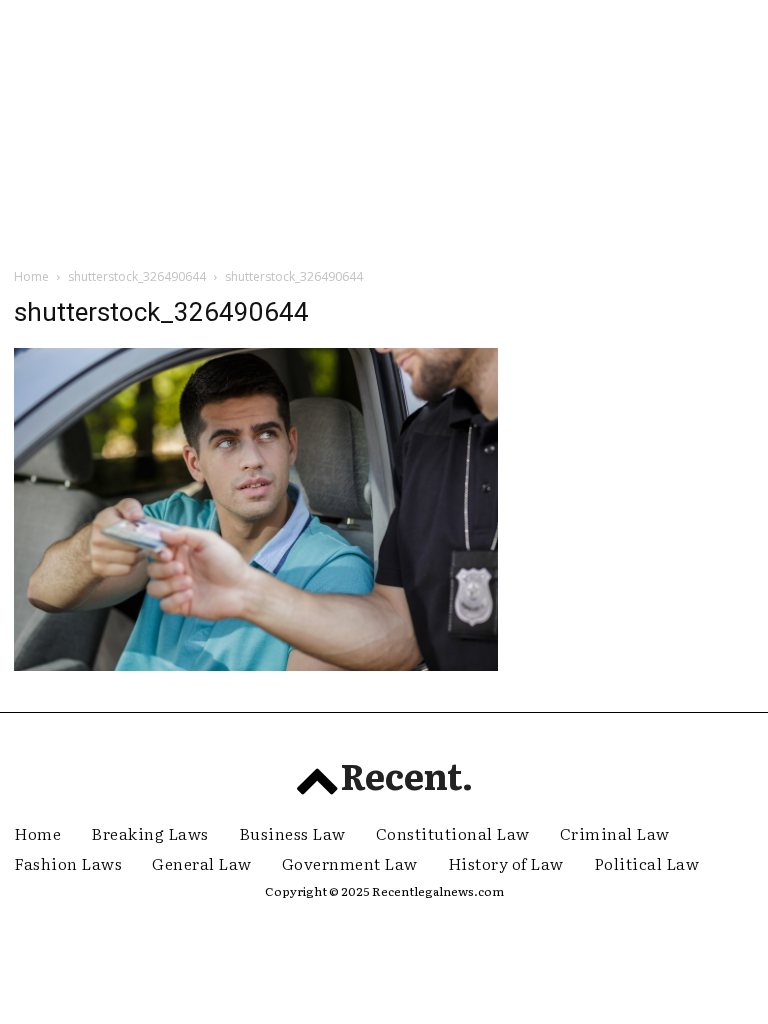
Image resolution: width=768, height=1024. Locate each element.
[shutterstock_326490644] (256, 665)
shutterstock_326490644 (137, 276)
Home (31, 276)
